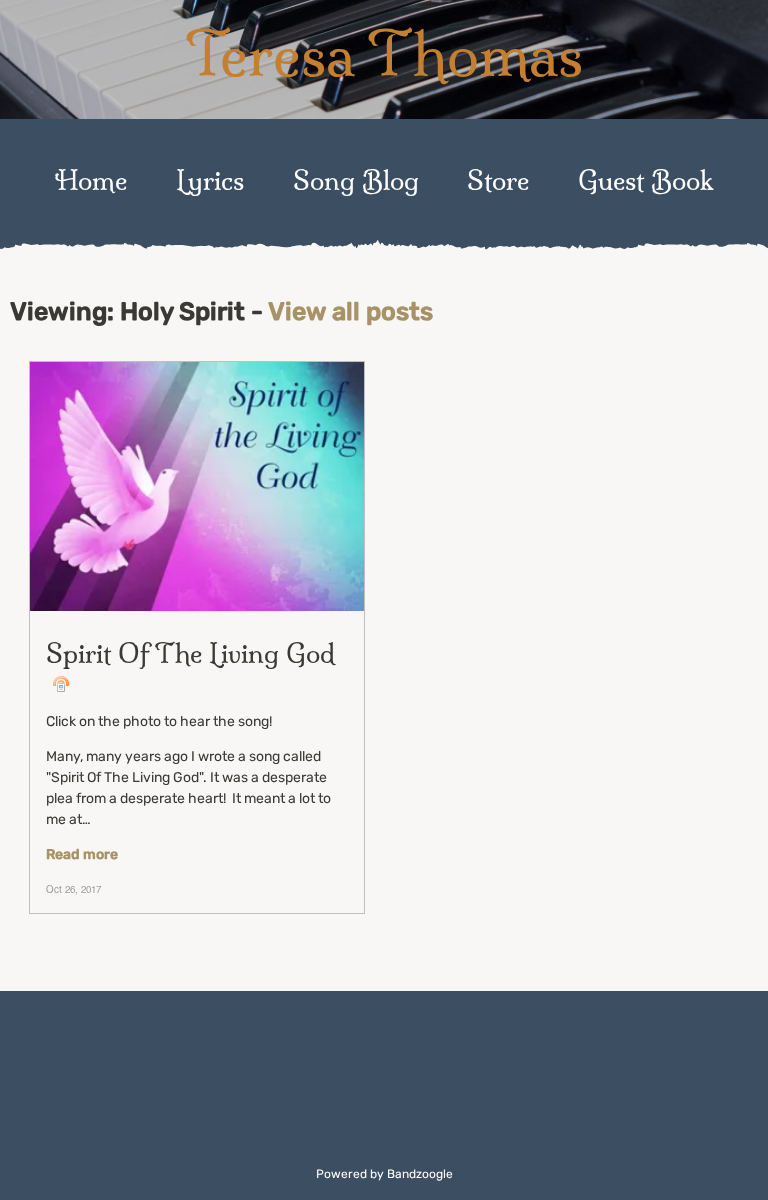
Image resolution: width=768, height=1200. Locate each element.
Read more (82, 854)
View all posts (350, 311)
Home (91, 180)
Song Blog (356, 180)
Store (498, 180)
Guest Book (645, 180)
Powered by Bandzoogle (384, 1174)
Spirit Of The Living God (190, 653)
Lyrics (210, 180)
